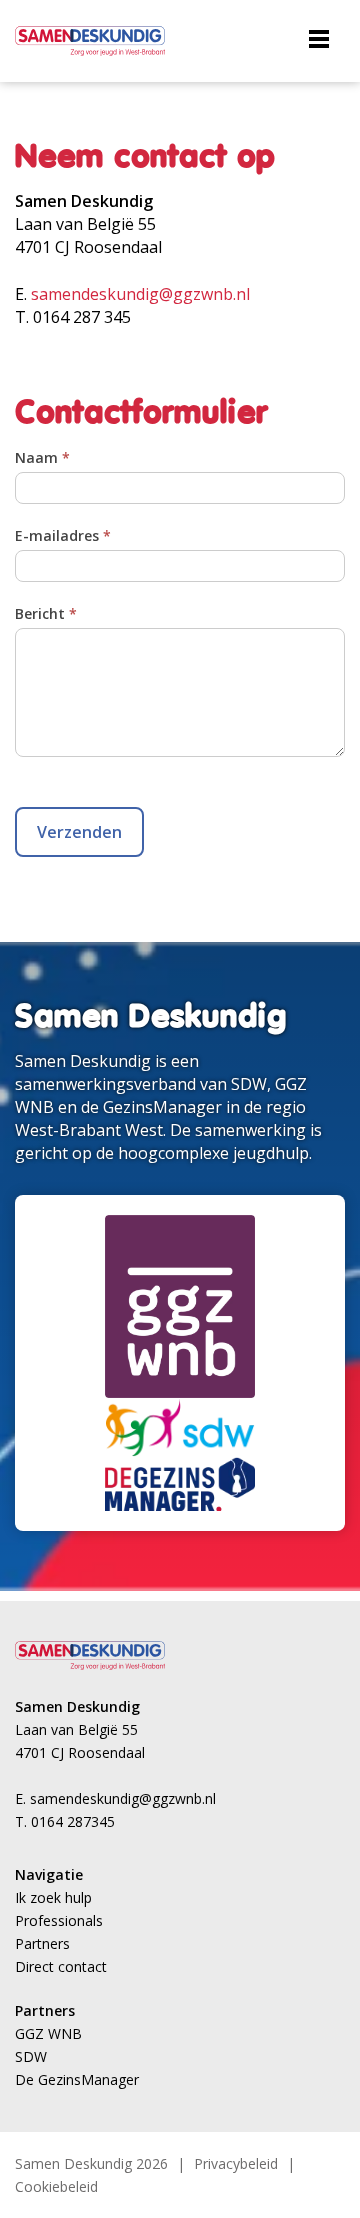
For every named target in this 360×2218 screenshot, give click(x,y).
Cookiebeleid (56, 2186)
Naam (42, 457)
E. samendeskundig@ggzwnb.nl (115, 1798)
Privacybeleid (236, 2163)
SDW (31, 2056)
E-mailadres (63, 535)
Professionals (59, 1920)
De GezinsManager (77, 2079)
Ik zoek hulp (53, 1897)
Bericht (46, 613)
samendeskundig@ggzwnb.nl (140, 294)
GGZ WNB (48, 2033)
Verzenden (79, 832)
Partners (42, 1943)
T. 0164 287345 (65, 1821)
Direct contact (61, 1966)
